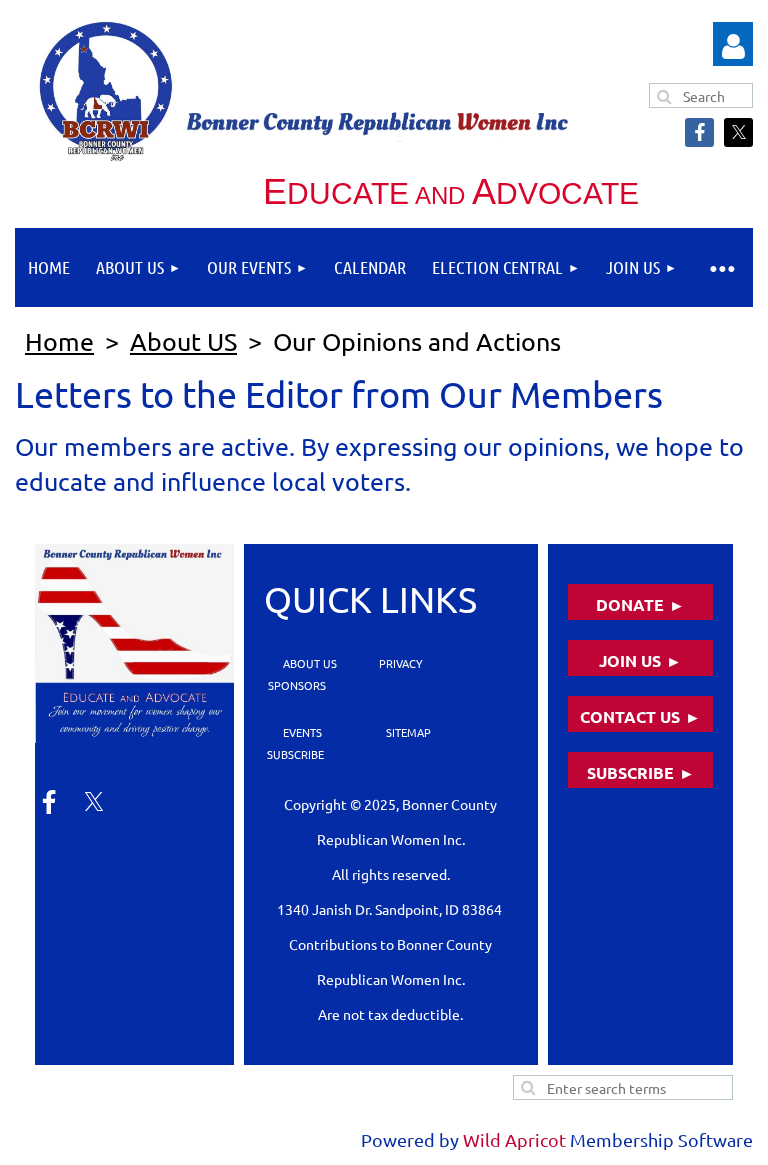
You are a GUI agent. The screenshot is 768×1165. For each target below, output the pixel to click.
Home (59, 341)
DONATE (630, 604)
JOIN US (630, 660)
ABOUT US (310, 663)
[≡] (721, 267)
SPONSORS (297, 685)
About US (183, 341)
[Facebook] (699, 132)
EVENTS (301, 732)
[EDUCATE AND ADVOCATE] (134, 643)
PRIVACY (399, 663)
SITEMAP (408, 732)
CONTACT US (630, 716)
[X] (738, 132)
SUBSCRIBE (294, 754)
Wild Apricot (514, 1139)
